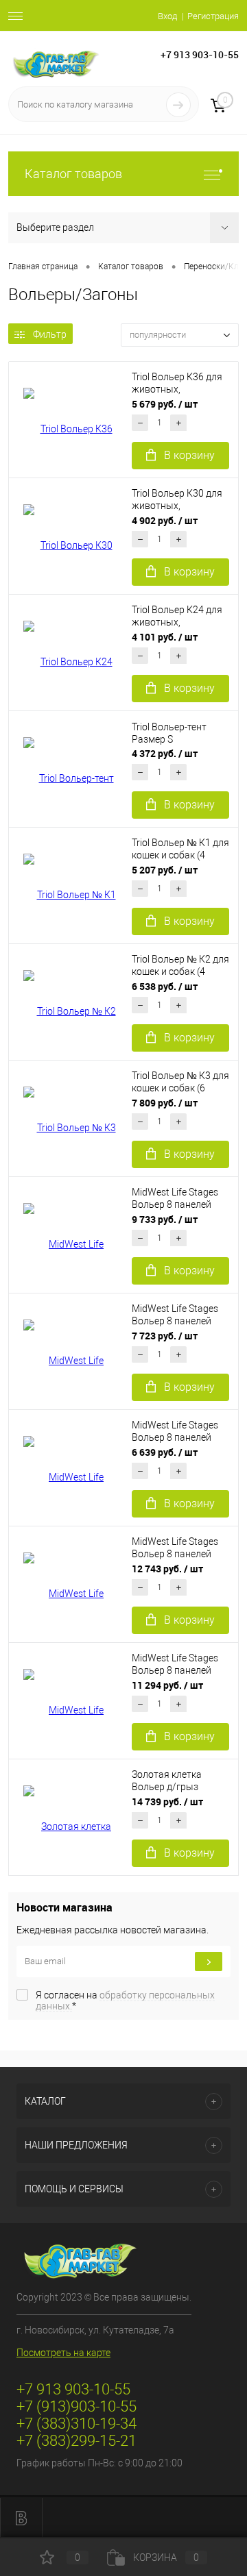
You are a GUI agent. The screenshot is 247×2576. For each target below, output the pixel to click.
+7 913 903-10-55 (200, 54)
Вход (167, 16)
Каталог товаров (73, 174)
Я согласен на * (125, 2001)
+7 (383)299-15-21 (77, 2441)
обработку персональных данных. (125, 2001)
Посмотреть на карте (63, 2353)
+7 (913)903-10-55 (77, 2406)
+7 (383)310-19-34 (77, 2424)
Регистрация (213, 16)
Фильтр (50, 334)
